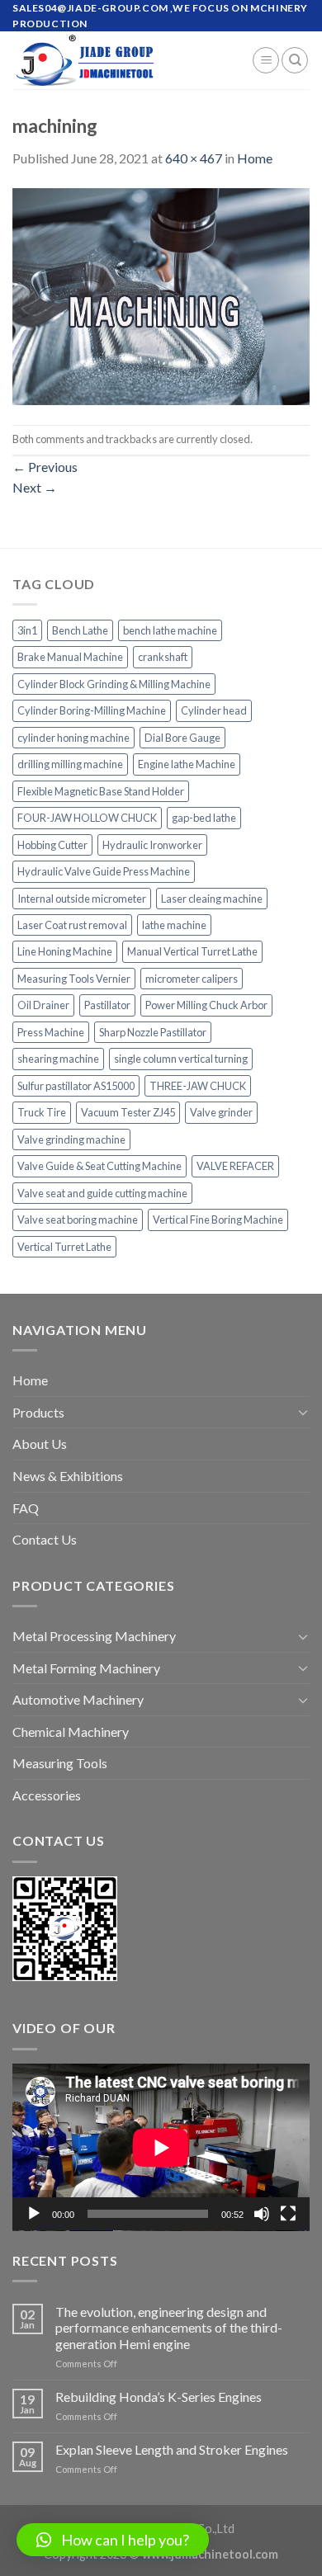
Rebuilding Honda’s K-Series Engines (159, 2397)
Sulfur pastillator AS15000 (76, 1086)
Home (255, 158)
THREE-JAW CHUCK (198, 1086)
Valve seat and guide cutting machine (102, 1193)
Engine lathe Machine (187, 764)
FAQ (26, 1508)
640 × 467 (194, 158)
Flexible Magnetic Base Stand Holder (101, 791)
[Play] (34, 2214)
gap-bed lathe (204, 818)
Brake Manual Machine (70, 657)
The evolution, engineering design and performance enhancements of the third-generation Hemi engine (169, 2327)
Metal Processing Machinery (94, 1636)
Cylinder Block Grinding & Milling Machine (114, 684)
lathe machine (174, 925)
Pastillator (107, 1005)
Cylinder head (214, 710)
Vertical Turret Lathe (64, 1247)
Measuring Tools (60, 1763)
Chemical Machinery (71, 1731)
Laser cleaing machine (212, 899)
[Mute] (262, 2214)
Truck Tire (42, 1112)
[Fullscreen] (288, 2214)
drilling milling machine (70, 764)
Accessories (47, 1795)
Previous (45, 467)
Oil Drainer (43, 1005)
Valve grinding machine (71, 1139)
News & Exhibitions (68, 1476)
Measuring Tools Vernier (74, 979)
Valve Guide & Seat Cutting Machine (99, 1166)
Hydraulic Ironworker (152, 845)
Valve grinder (221, 1112)
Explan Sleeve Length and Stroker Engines (172, 2449)
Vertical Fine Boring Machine (218, 1220)
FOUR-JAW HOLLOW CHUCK (87, 818)
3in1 (27, 630)
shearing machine (58, 1059)
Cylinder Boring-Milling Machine (92, 710)
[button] (113, 2540)
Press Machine (51, 1032)
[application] (161, 2147)
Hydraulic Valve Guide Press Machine (104, 871)
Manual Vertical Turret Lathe (192, 951)
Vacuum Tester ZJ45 (128, 1112)
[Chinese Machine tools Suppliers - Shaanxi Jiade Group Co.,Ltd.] (120, 60)
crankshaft (163, 657)
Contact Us (45, 1539)
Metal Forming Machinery (86, 1668)
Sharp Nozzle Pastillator (153, 1032)
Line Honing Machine (65, 951)
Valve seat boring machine (78, 1220)
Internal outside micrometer (82, 899)
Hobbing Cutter (52, 845)
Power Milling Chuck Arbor (206, 1005)
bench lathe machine (170, 630)
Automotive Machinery (78, 1699)
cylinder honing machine (73, 738)
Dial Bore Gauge (182, 738)
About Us (40, 1444)
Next (35, 487)
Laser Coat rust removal (72, 925)
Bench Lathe (80, 630)
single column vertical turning (181, 1059)
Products (38, 1412)
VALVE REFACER (235, 1166)
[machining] (161, 295)
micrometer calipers (192, 979)
